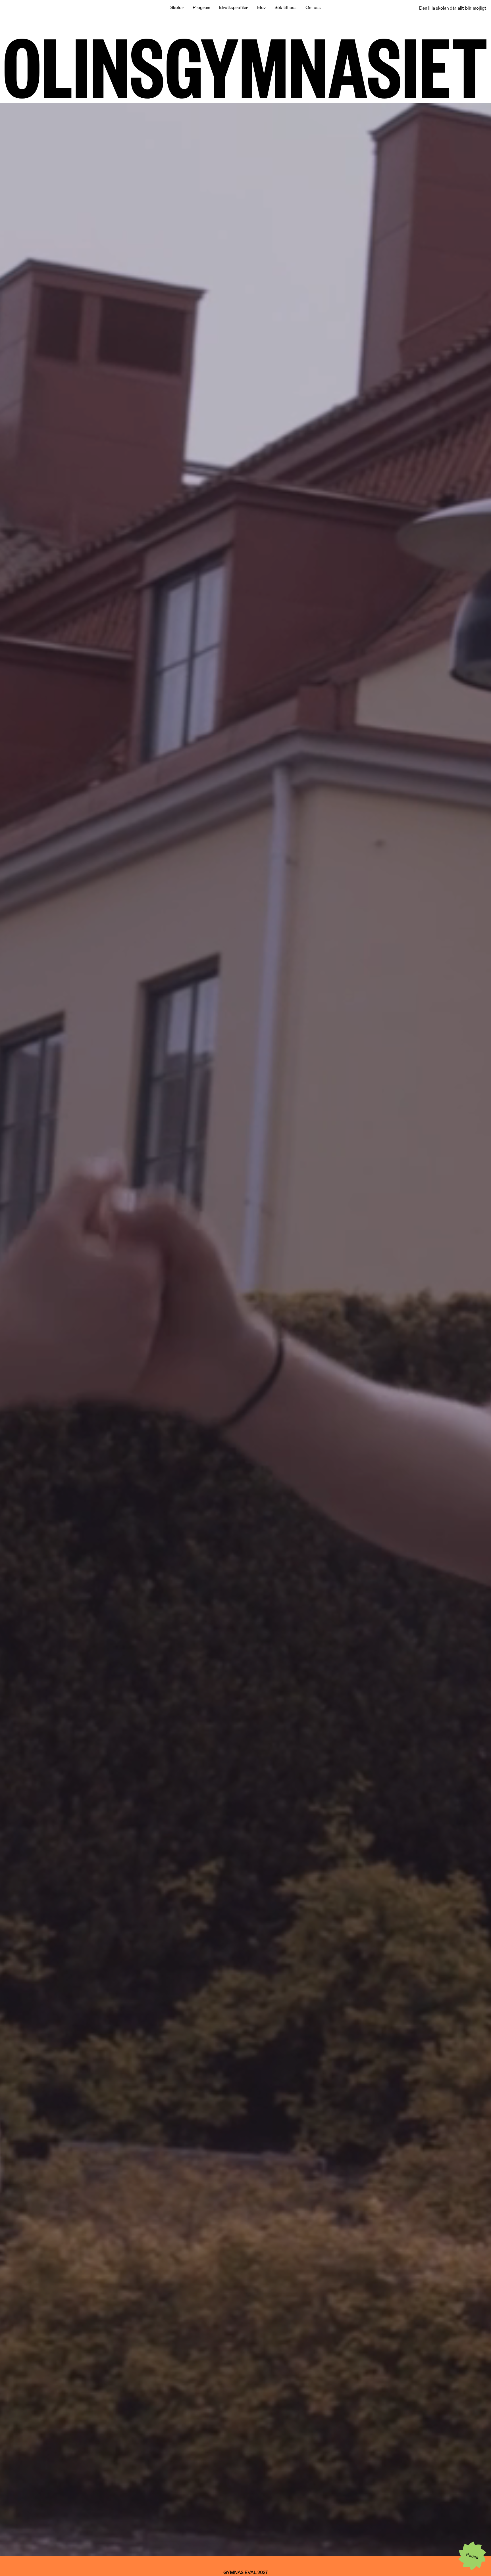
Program (201, 7)
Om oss (313, 7)
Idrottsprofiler (234, 7)
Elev (261, 7)
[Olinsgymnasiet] (246, 69)
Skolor (177, 7)
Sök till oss (285, 7)
